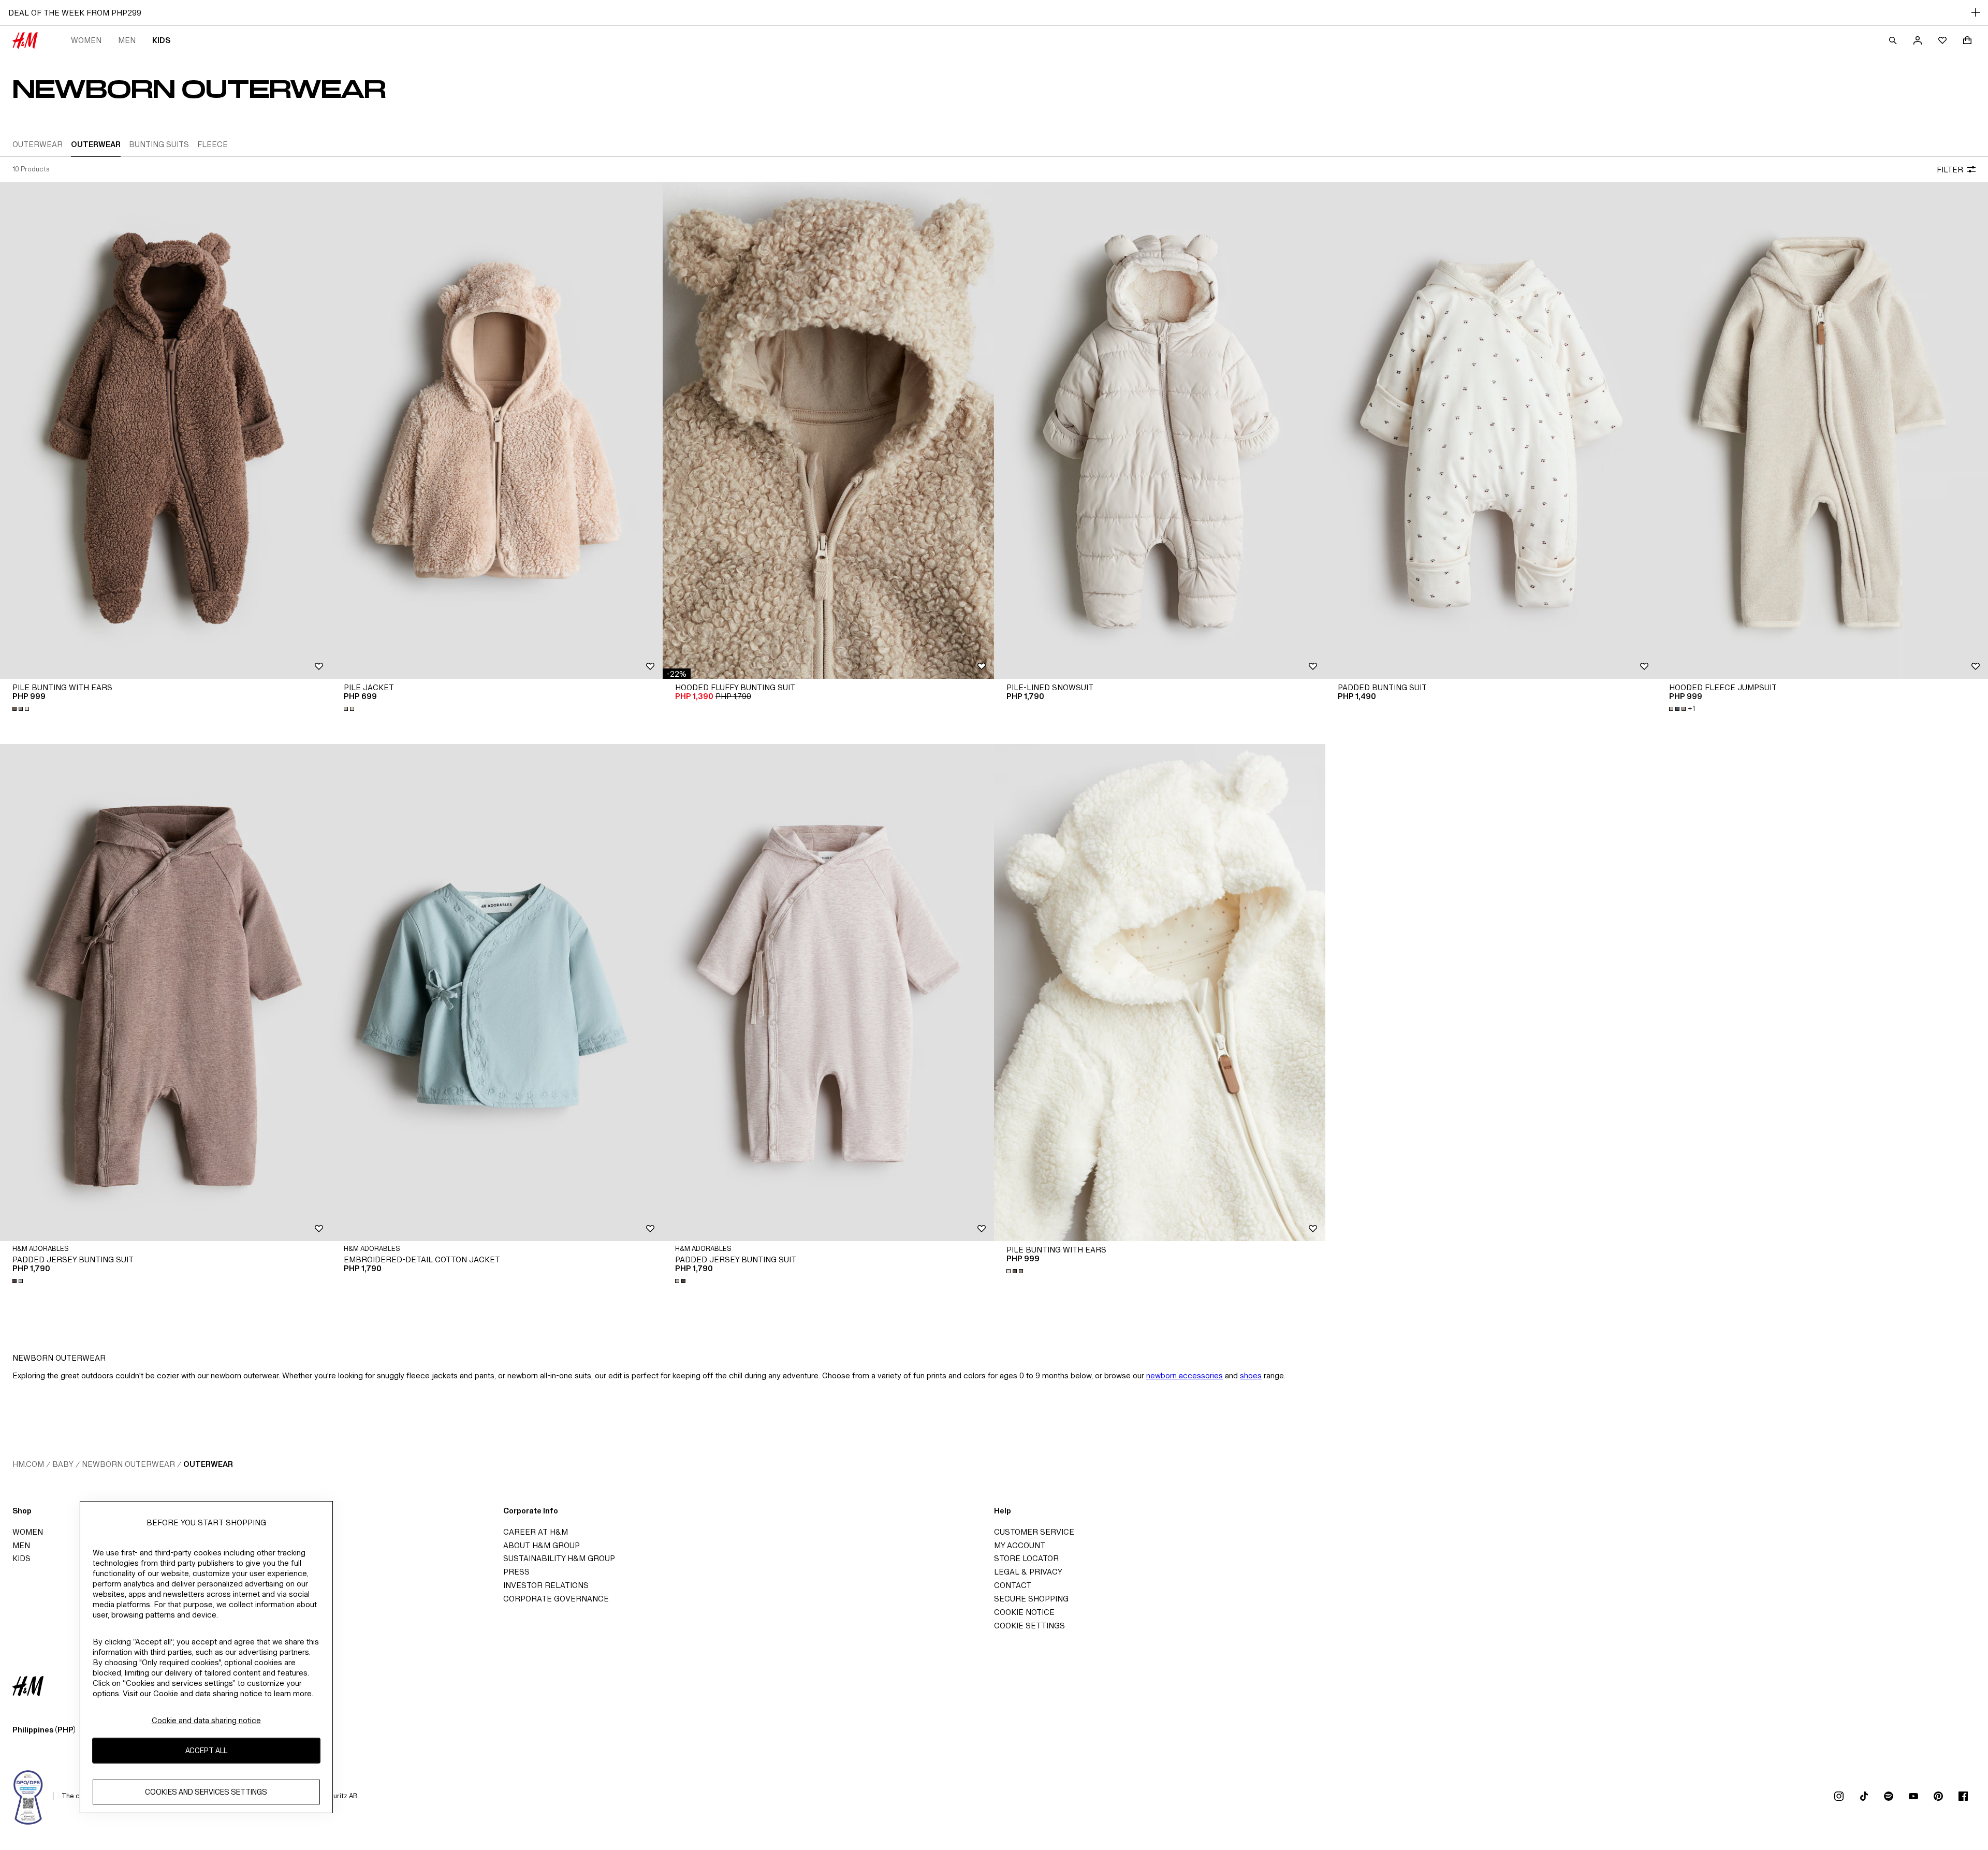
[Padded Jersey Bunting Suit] (166, 993)
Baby (63, 1464)
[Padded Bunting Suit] (1491, 430)
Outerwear (208, 1464)
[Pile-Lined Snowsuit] (1160, 430)
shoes (1251, 1375)
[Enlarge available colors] (22, 709)
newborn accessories (1185, 1375)
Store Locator (1026, 1558)
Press (516, 1572)
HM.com (28, 1464)
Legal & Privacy (1028, 1572)
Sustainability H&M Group (559, 1558)
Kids (161, 40)
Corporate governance (556, 1599)
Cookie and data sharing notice (206, 1720)
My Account (1020, 1545)
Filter (1950, 170)
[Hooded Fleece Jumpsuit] (1822, 430)
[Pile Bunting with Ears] (166, 430)
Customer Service (1034, 1532)
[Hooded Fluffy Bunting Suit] (828, 430)
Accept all (206, 1750)
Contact (1013, 1585)
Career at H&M (536, 1532)
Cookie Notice (1024, 1612)
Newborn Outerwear (128, 1464)
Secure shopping (1031, 1599)
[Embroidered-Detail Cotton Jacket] (497, 993)
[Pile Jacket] (497, 430)
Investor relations (546, 1585)
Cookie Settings (1029, 1626)
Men (127, 40)
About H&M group (542, 1545)
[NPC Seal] (28, 1796)
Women (86, 40)
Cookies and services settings (206, 1792)
